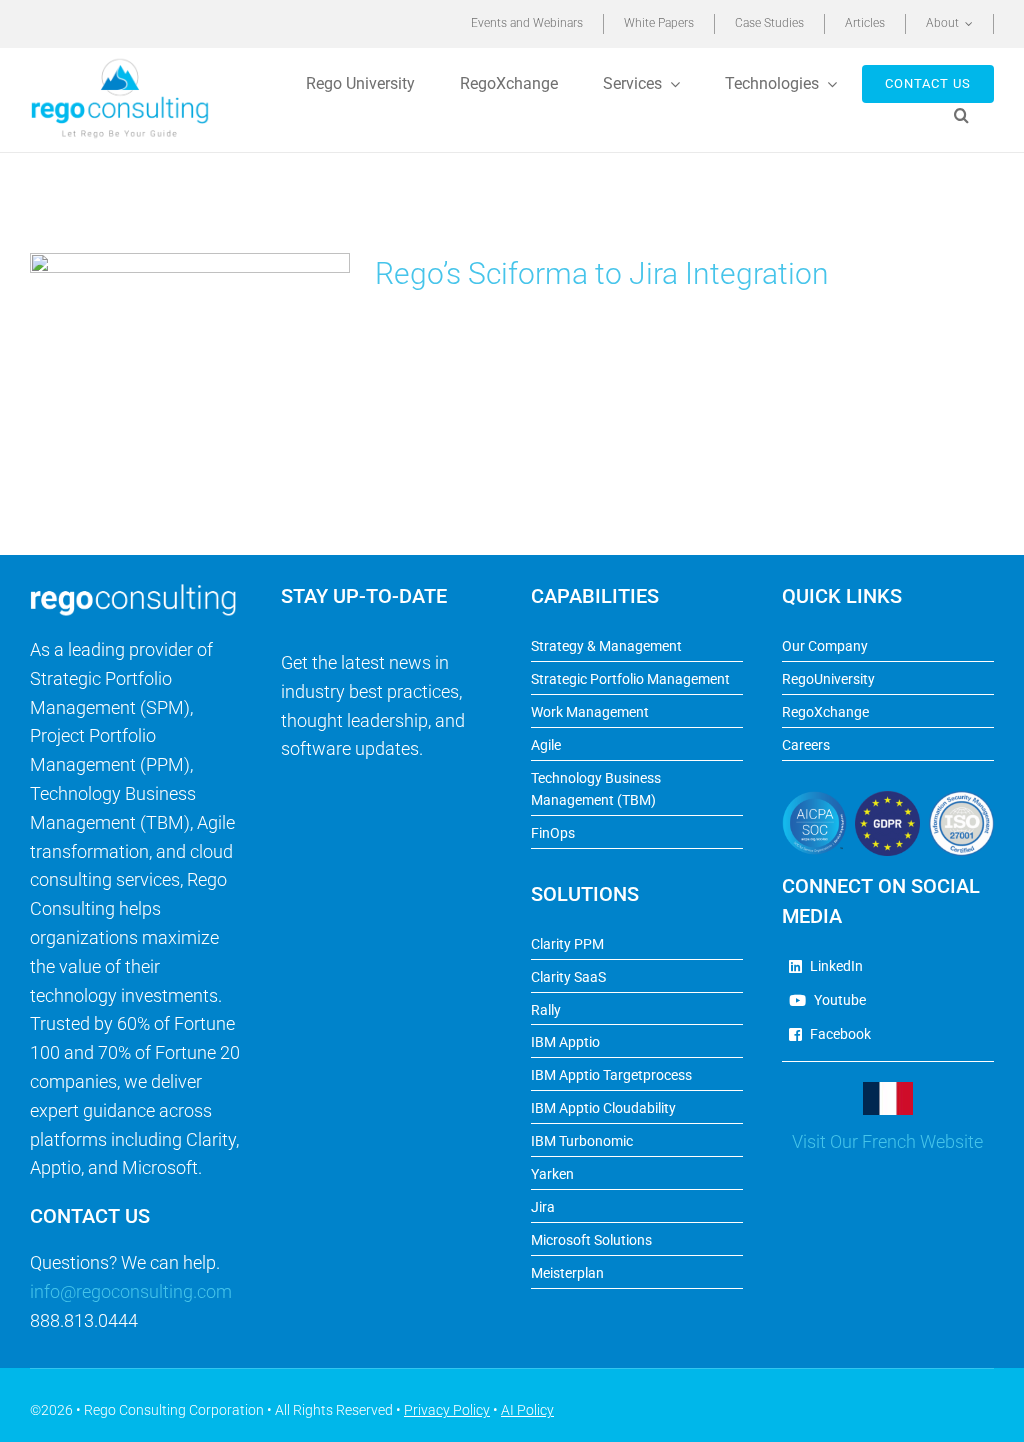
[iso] (961, 799)
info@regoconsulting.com (131, 1291)
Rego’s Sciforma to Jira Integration (602, 273)
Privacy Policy (447, 1410)
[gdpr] (887, 799)
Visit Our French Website (887, 1141)
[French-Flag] (888, 1090)
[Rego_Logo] (120, 64)
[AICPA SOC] (814, 799)
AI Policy (527, 1410)
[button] (964, 116)
